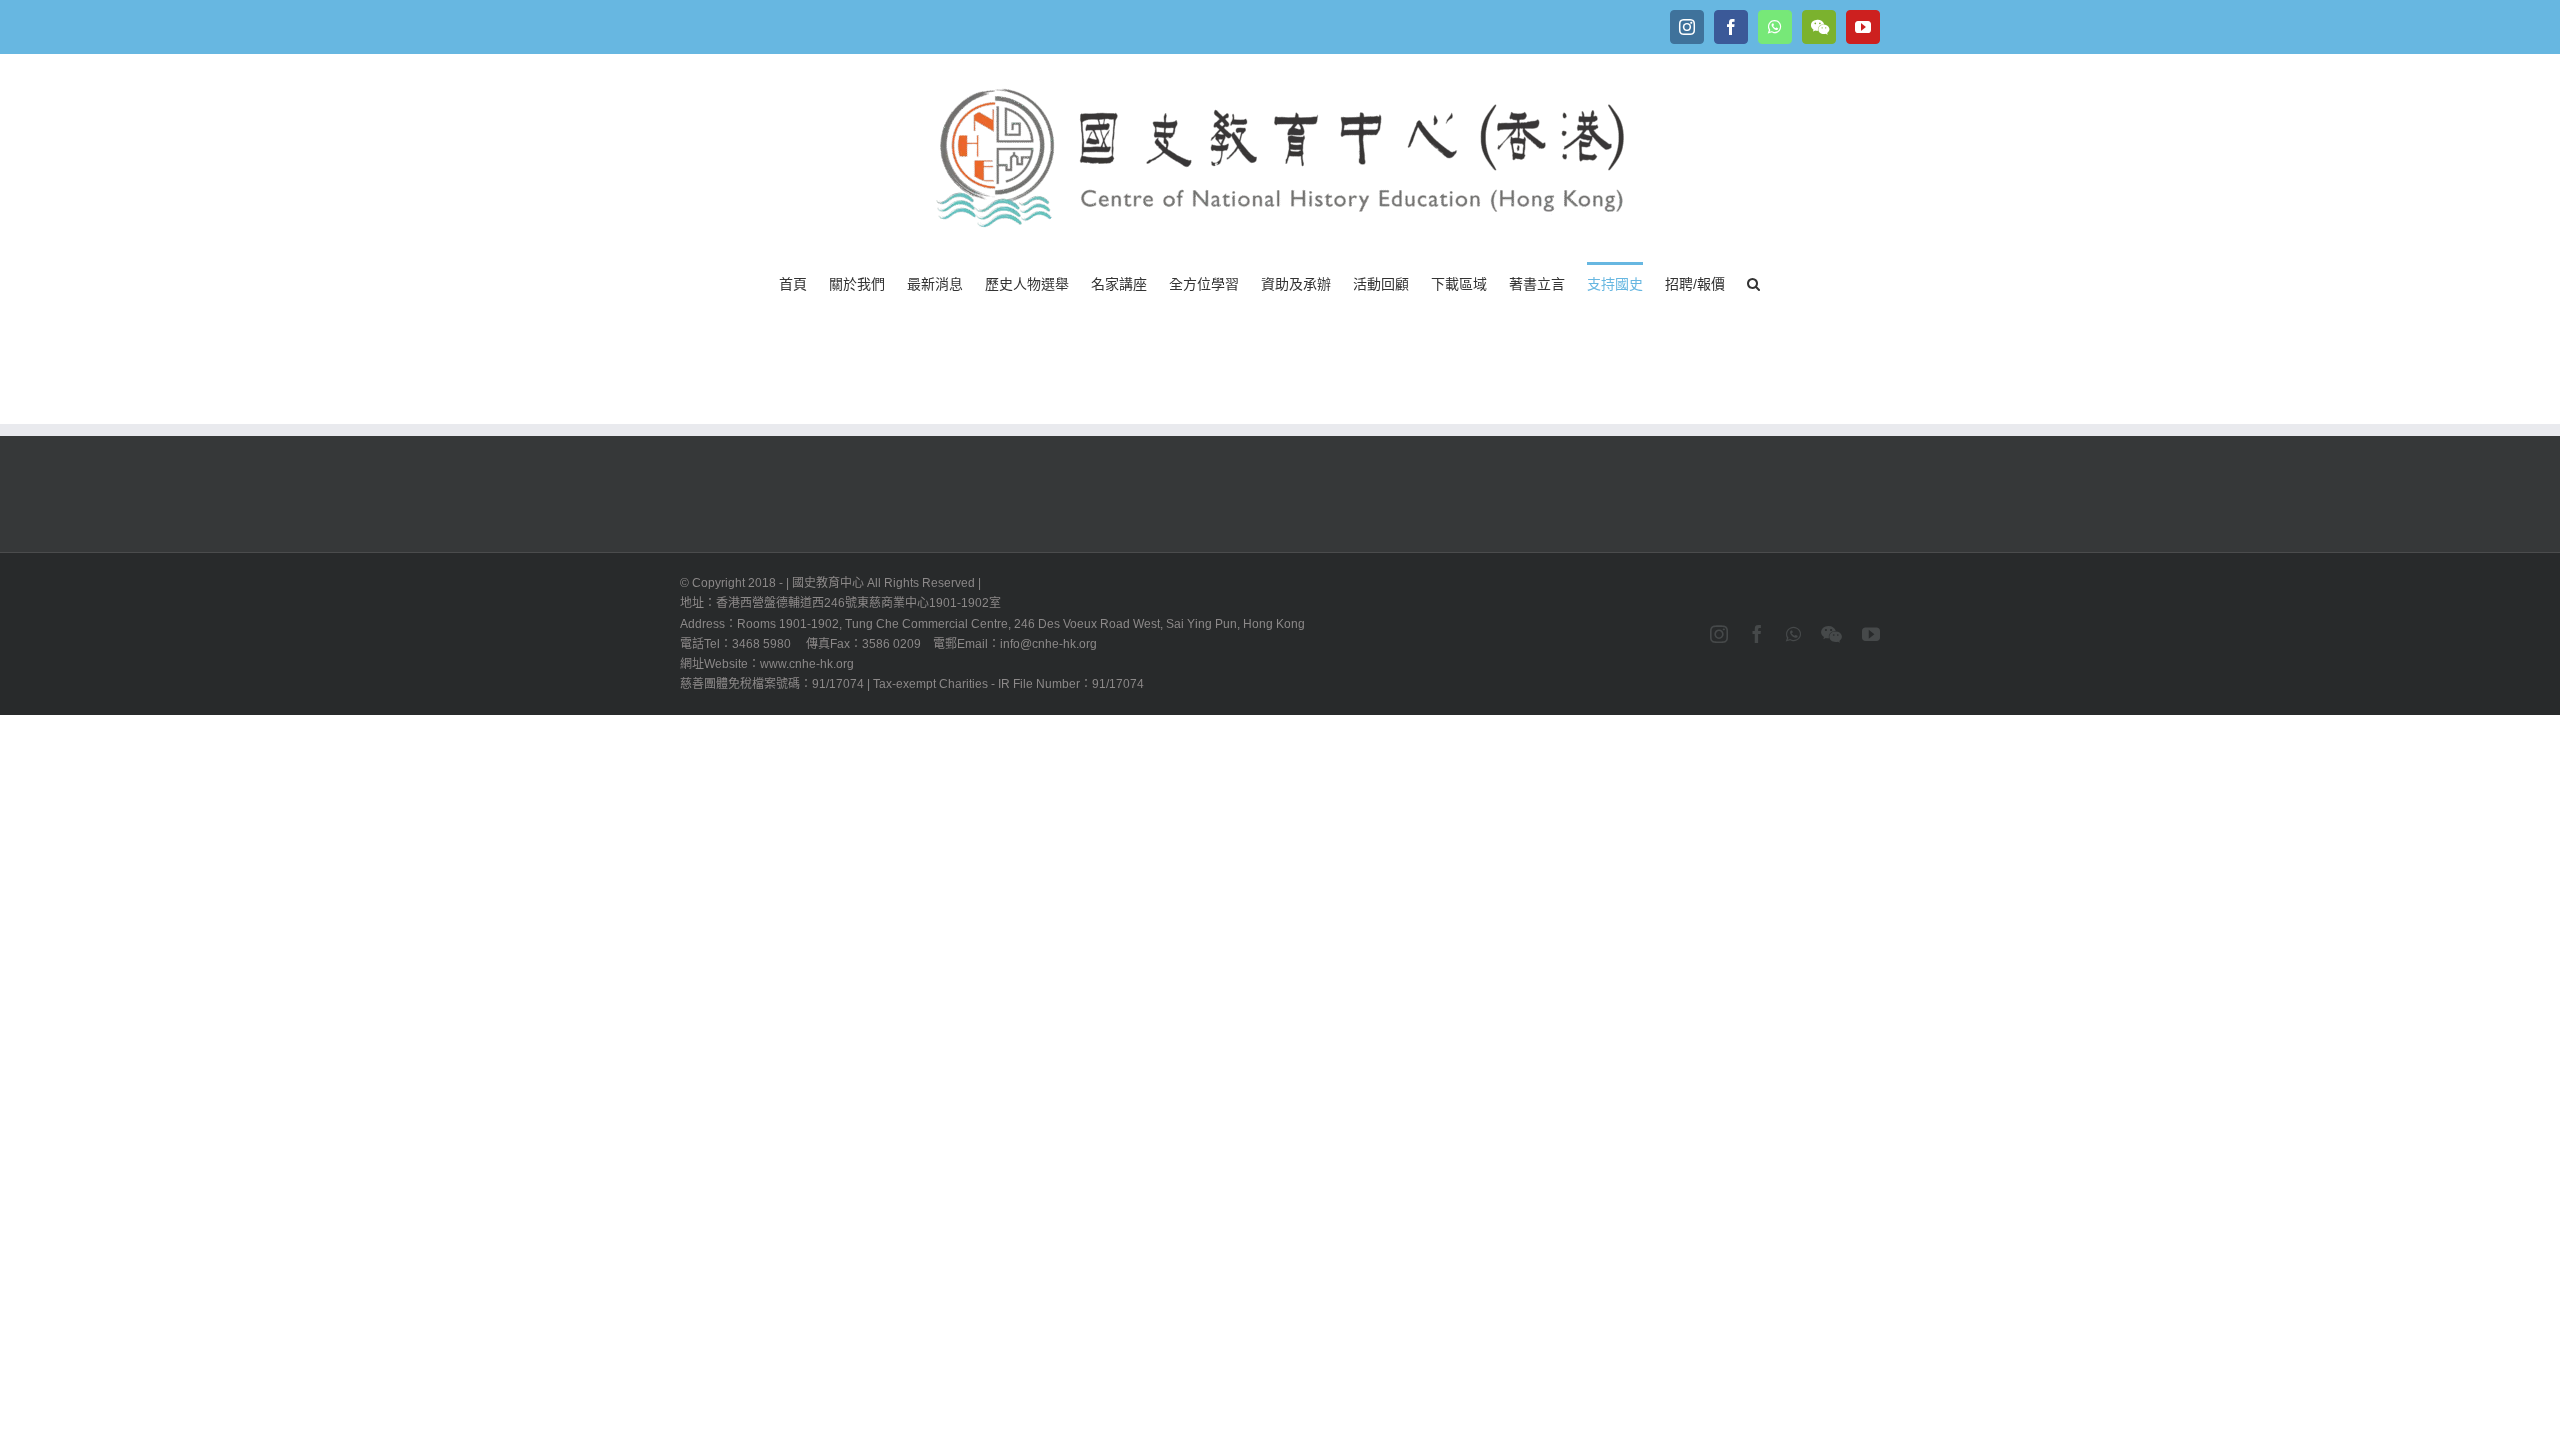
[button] (1753, 282)
